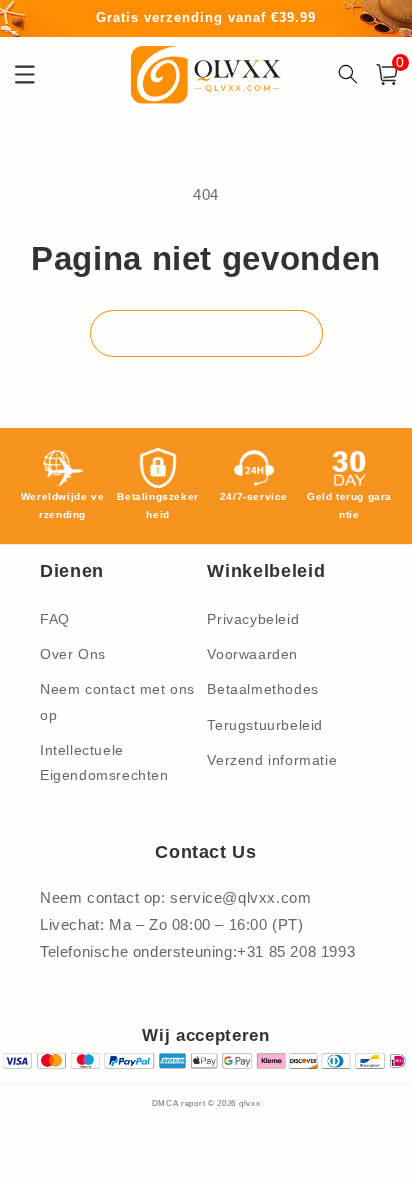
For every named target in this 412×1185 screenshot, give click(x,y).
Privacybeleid (253, 619)
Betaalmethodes (262, 689)
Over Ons (73, 654)
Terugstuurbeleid (265, 725)
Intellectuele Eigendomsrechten (104, 762)
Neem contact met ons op (117, 701)
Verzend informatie (272, 760)
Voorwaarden (252, 654)
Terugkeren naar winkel (206, 333)
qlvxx (250, 1103)
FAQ (55, 619)
